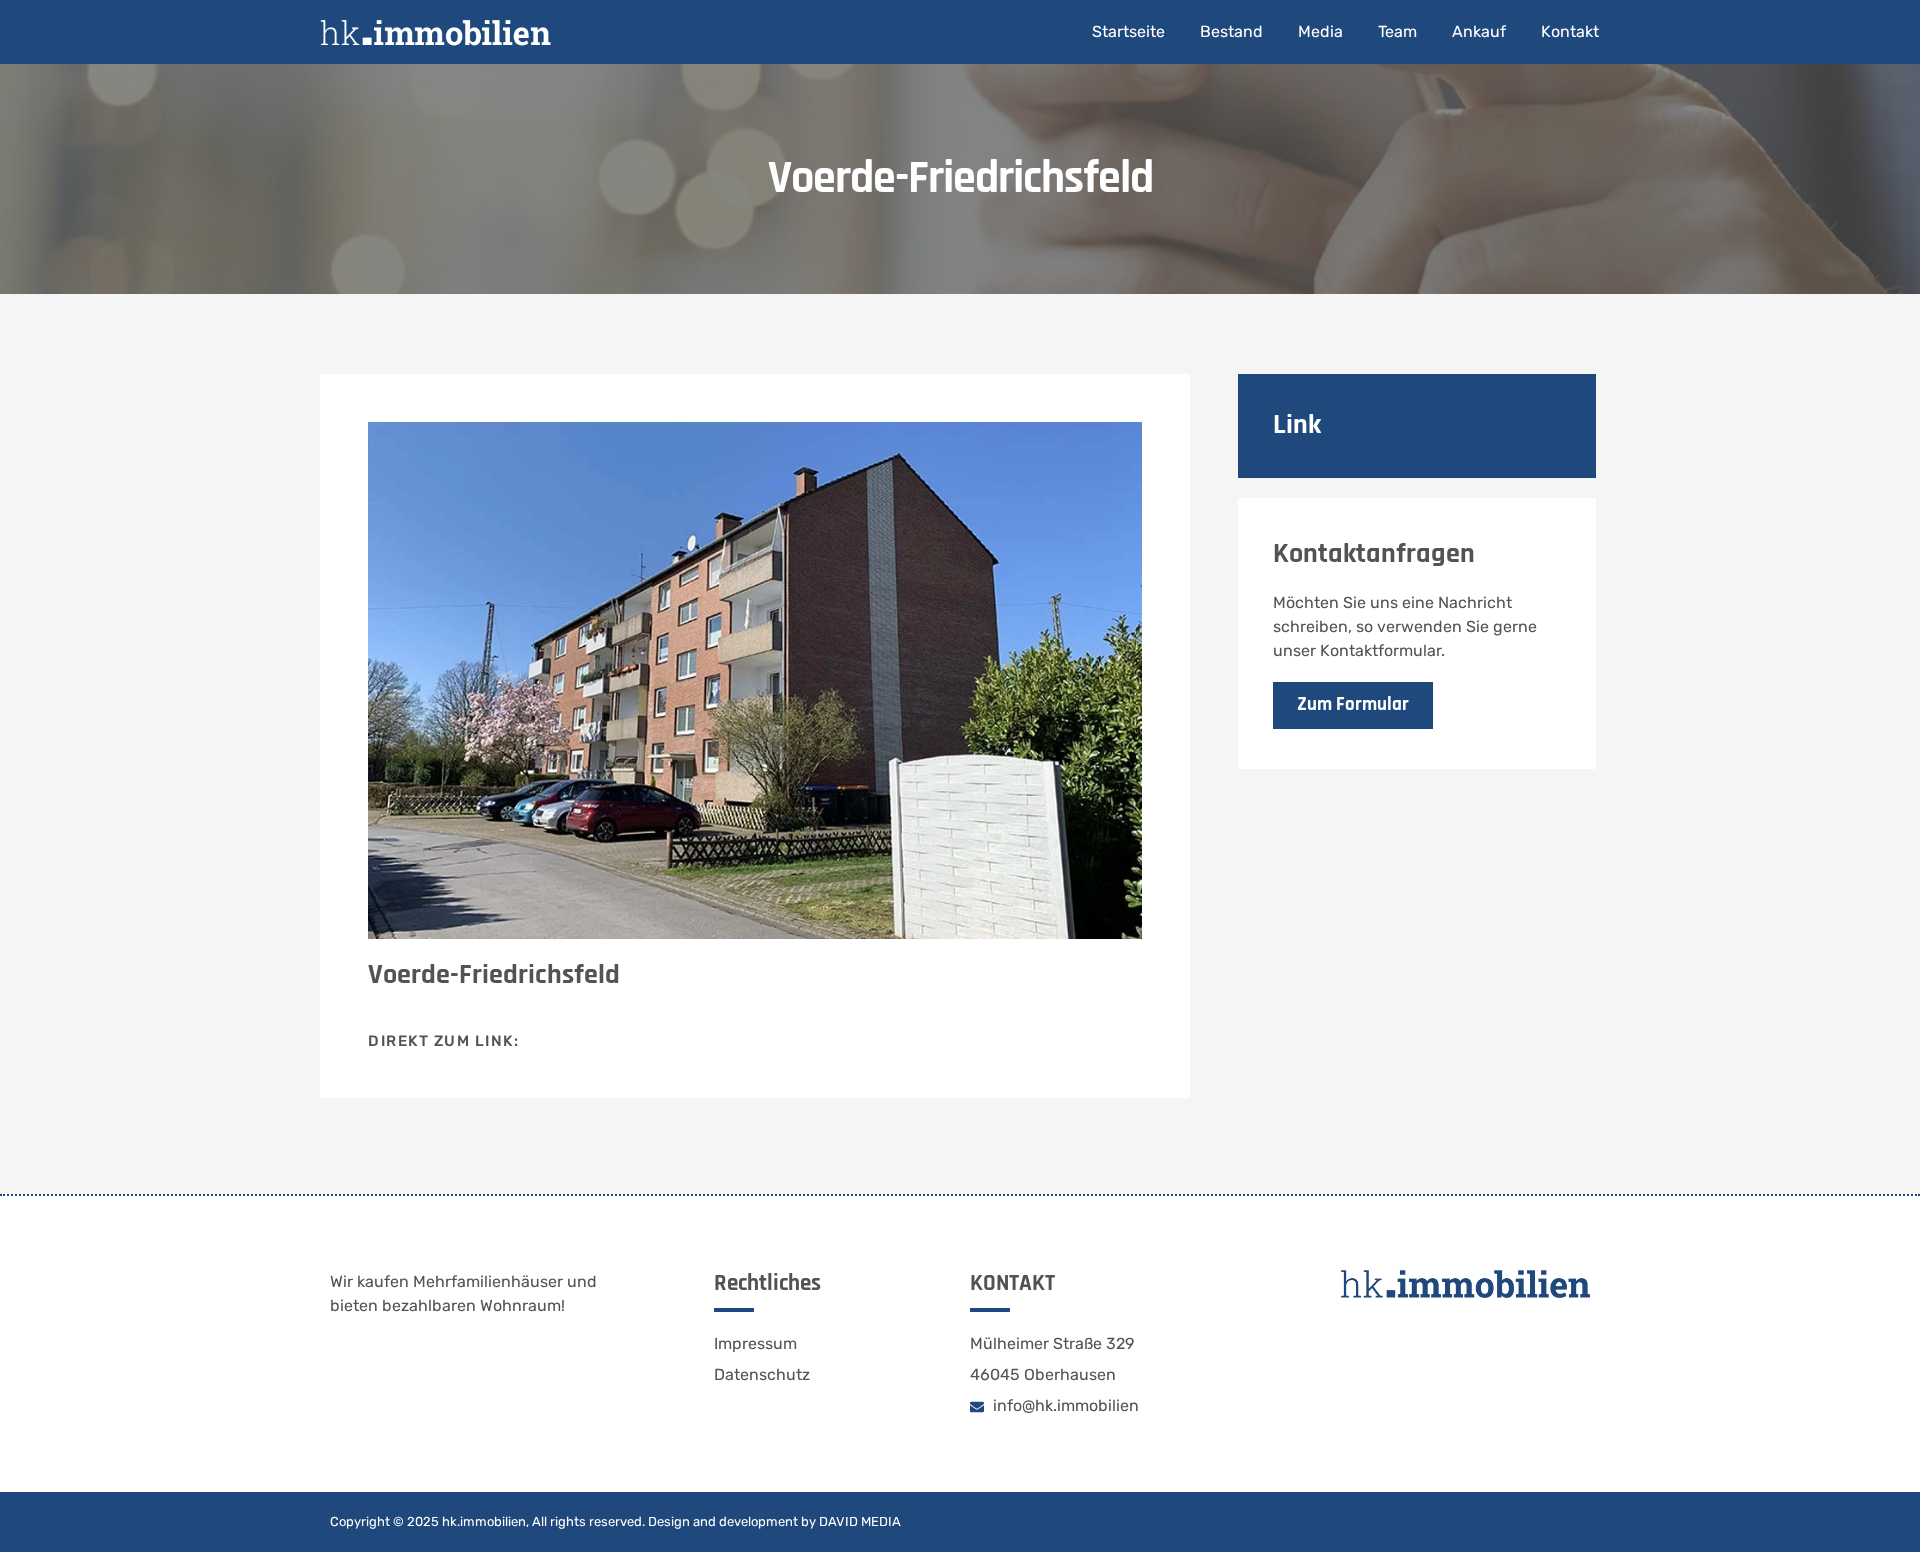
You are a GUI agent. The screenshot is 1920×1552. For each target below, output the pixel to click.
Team (1397, 31)
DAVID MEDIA (860, 1521)
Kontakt (1570, 31)
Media (1320, 31)
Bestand (1231, 31)
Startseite (1128, 31)
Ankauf (1479, 31)
